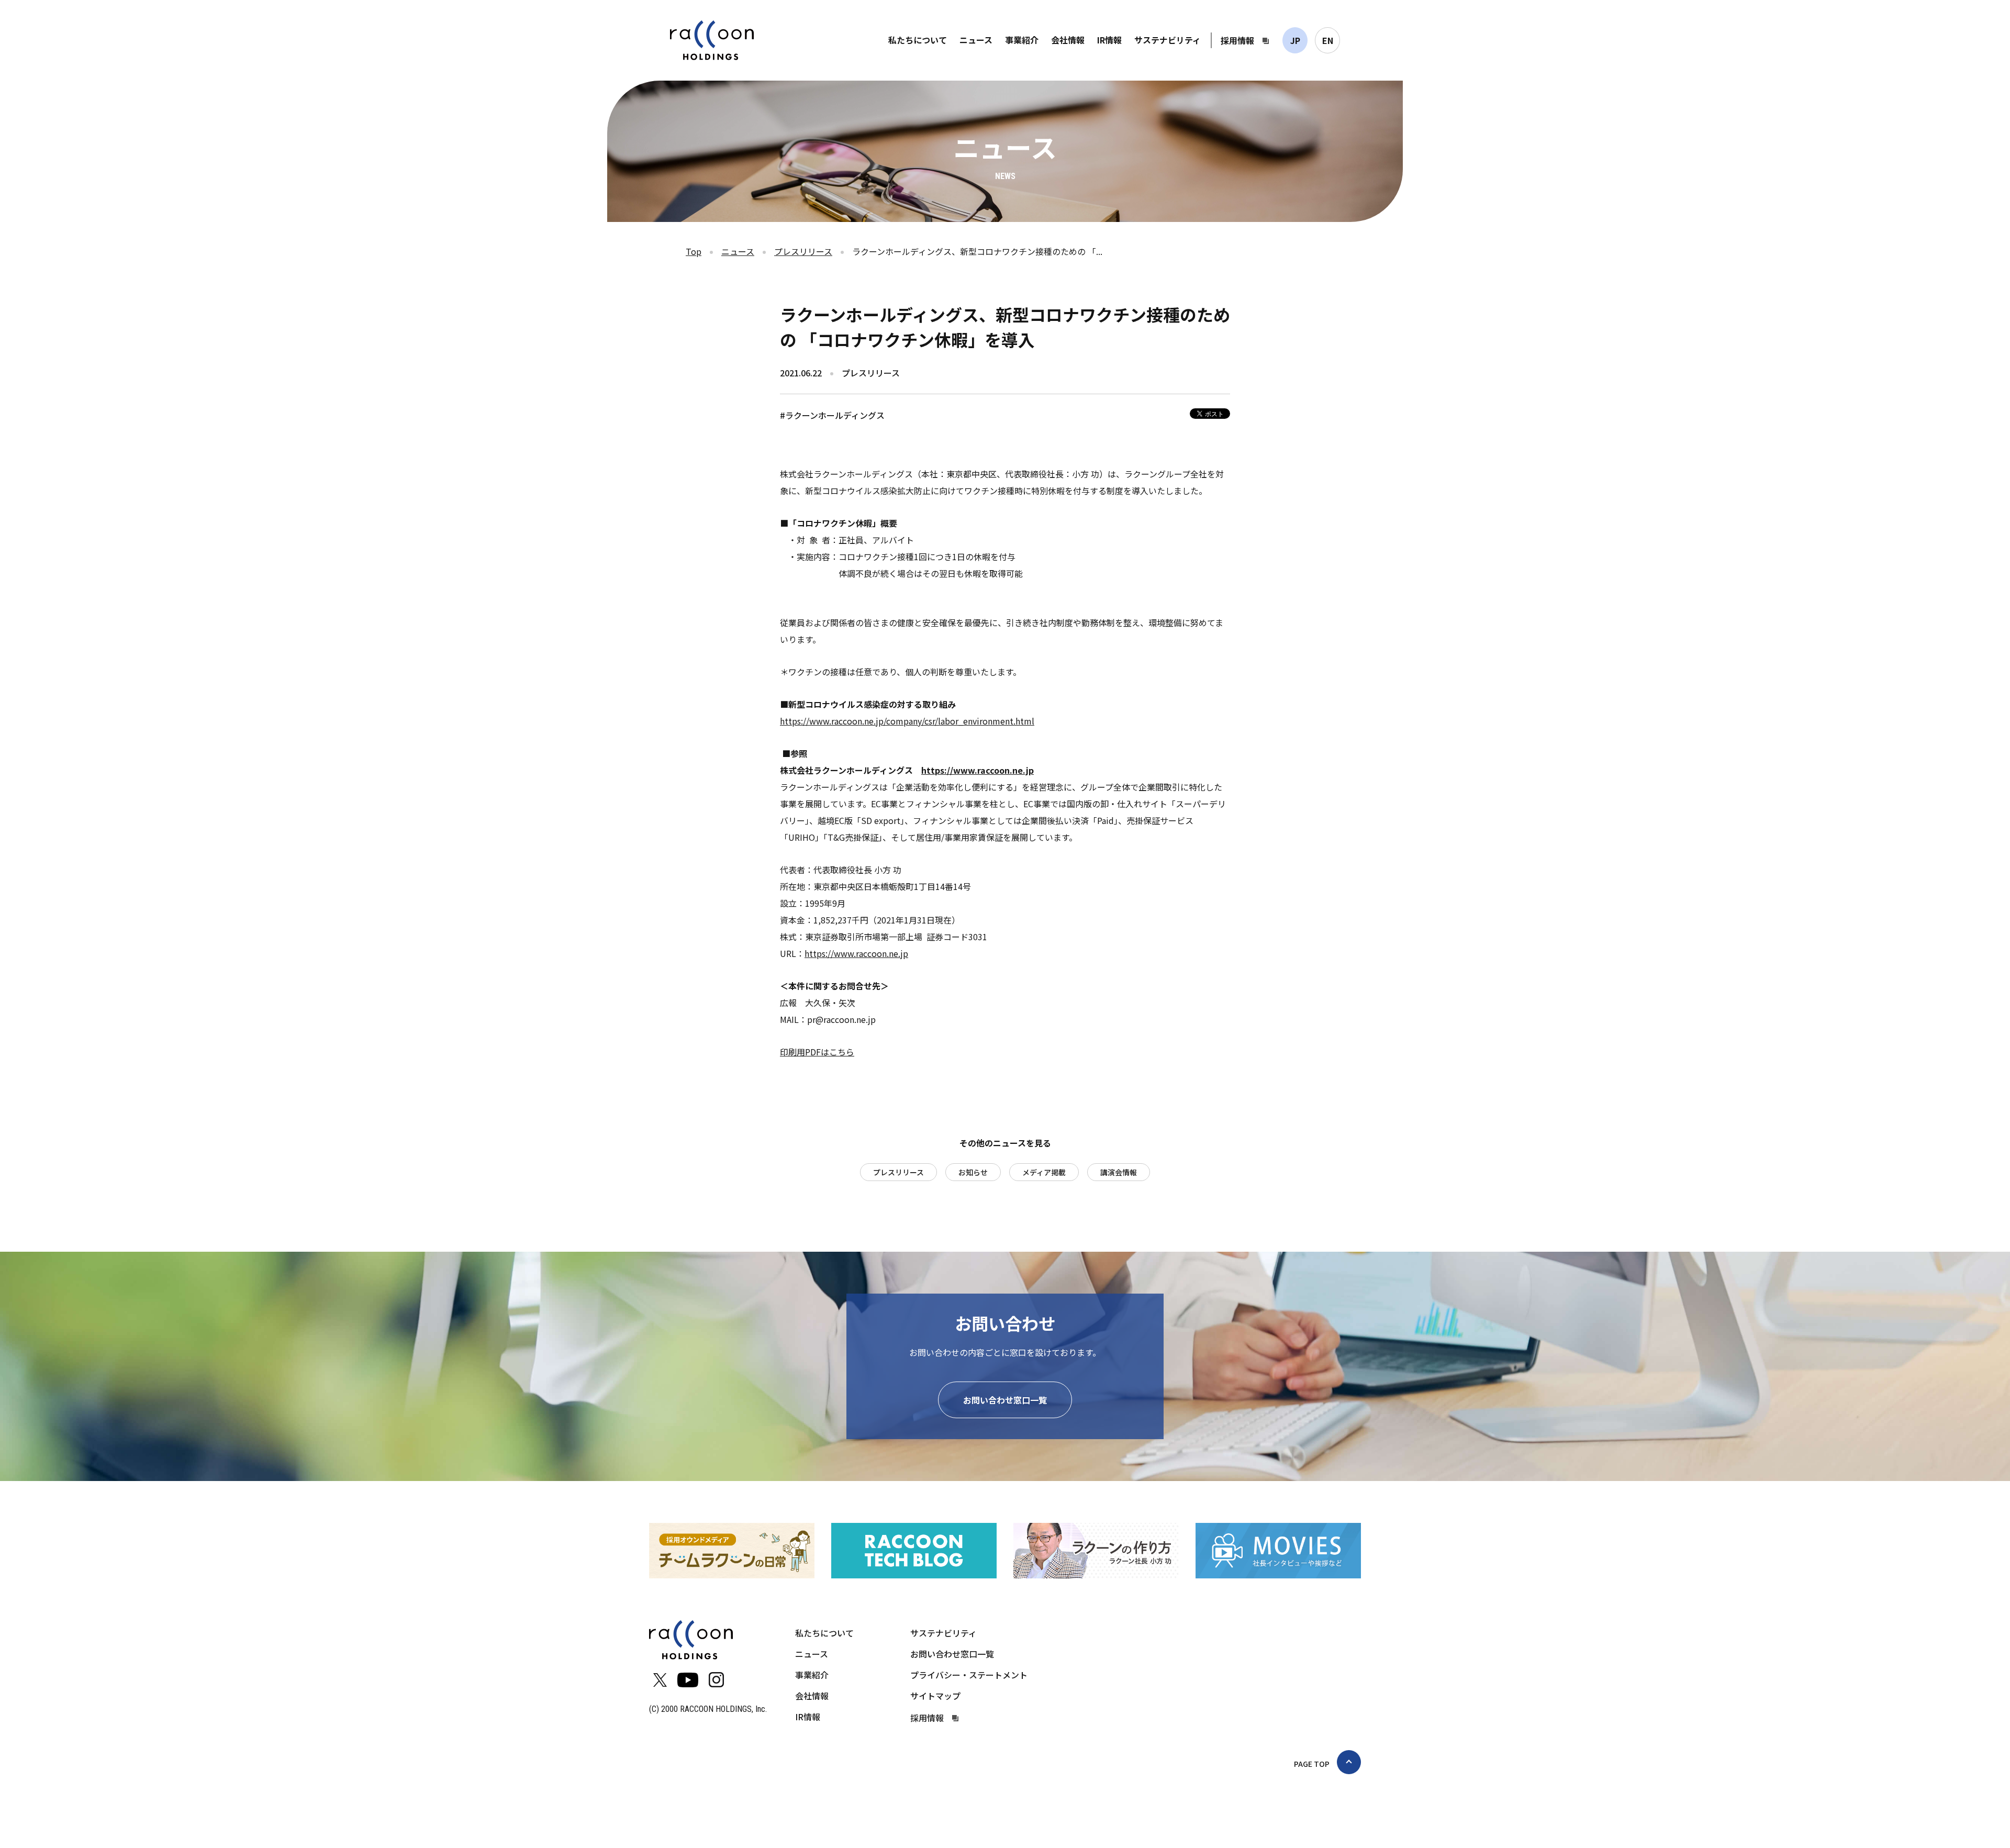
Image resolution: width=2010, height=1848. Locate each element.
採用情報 (1237, 40)
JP (1295, 40)
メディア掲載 (1044, 1172)
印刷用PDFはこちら (817, 1052)
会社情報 (1068, 40)
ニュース (976, 40)
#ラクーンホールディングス (832, 415)
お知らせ (973, 1172)
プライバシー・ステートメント (969, 1675)
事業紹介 (1022, 40)
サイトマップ (935, 1696)
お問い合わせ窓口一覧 (1005, 1400)
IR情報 (1109, 40)
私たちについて (918, 40)
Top (694, 251)
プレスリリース (803, 251)
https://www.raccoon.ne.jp (856, 953)
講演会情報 (1119, 1172)
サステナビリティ (1168, 40)
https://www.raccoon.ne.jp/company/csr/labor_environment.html (907, 721)
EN (1328, 40)
